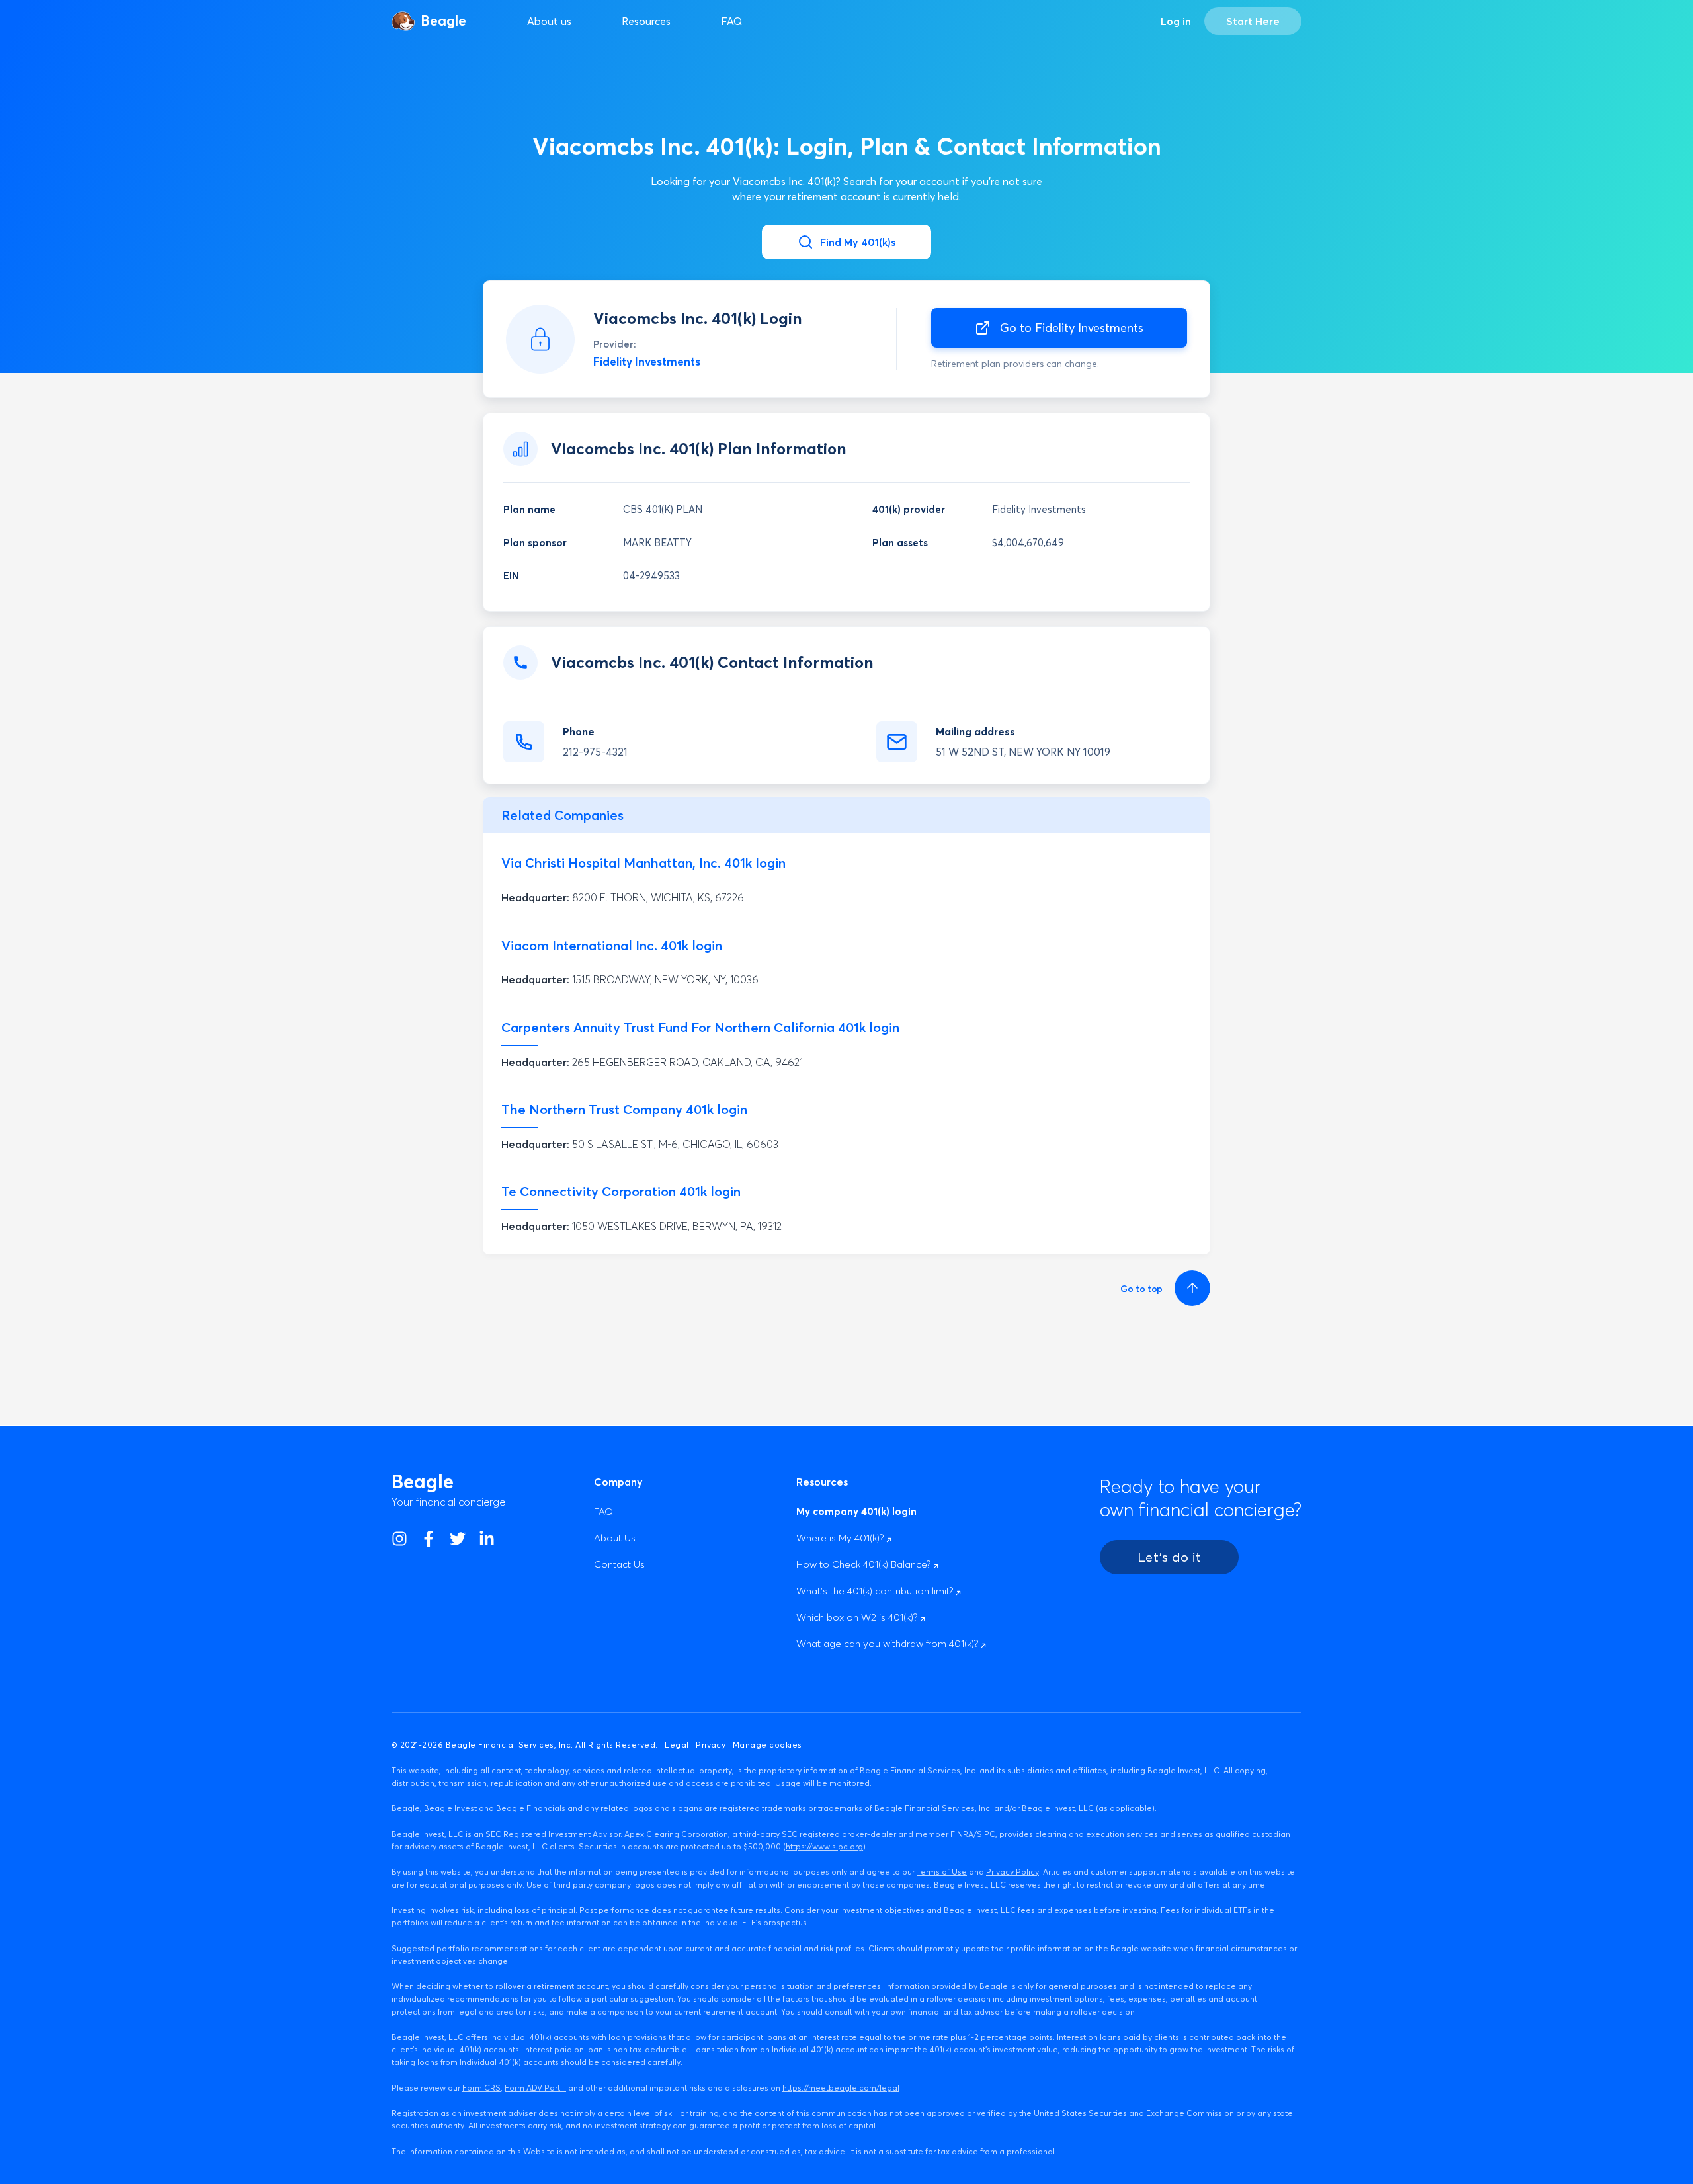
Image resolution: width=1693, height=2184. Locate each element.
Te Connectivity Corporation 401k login (621, 1191)
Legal (677, 1745)
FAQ (731, 21)
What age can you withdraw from (888, 1643)
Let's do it (1169, 1557)
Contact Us (619, 1564)
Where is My (841, 1538)
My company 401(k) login (856, 1511)
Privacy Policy (1012, 1872)
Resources (646, 21)
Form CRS (481, 2088)
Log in (1176, 21)
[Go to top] (1190, 1288)
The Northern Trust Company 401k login (624, 1109)
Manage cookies (767, 1745)
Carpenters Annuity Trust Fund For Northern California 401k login (700, 1027)
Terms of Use (942, 1872)
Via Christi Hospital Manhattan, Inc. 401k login (643, 863)
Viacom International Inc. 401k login (612, 945)
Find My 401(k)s (858, 242)
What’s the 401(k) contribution (876, 1591)
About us (549, 21)
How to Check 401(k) (865, 1564)
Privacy (711, 1745)
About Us (615, 1538)
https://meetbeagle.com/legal (841, 2088)
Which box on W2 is (858, 1617)
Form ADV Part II (535, 2088)
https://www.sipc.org (824, 1846)
